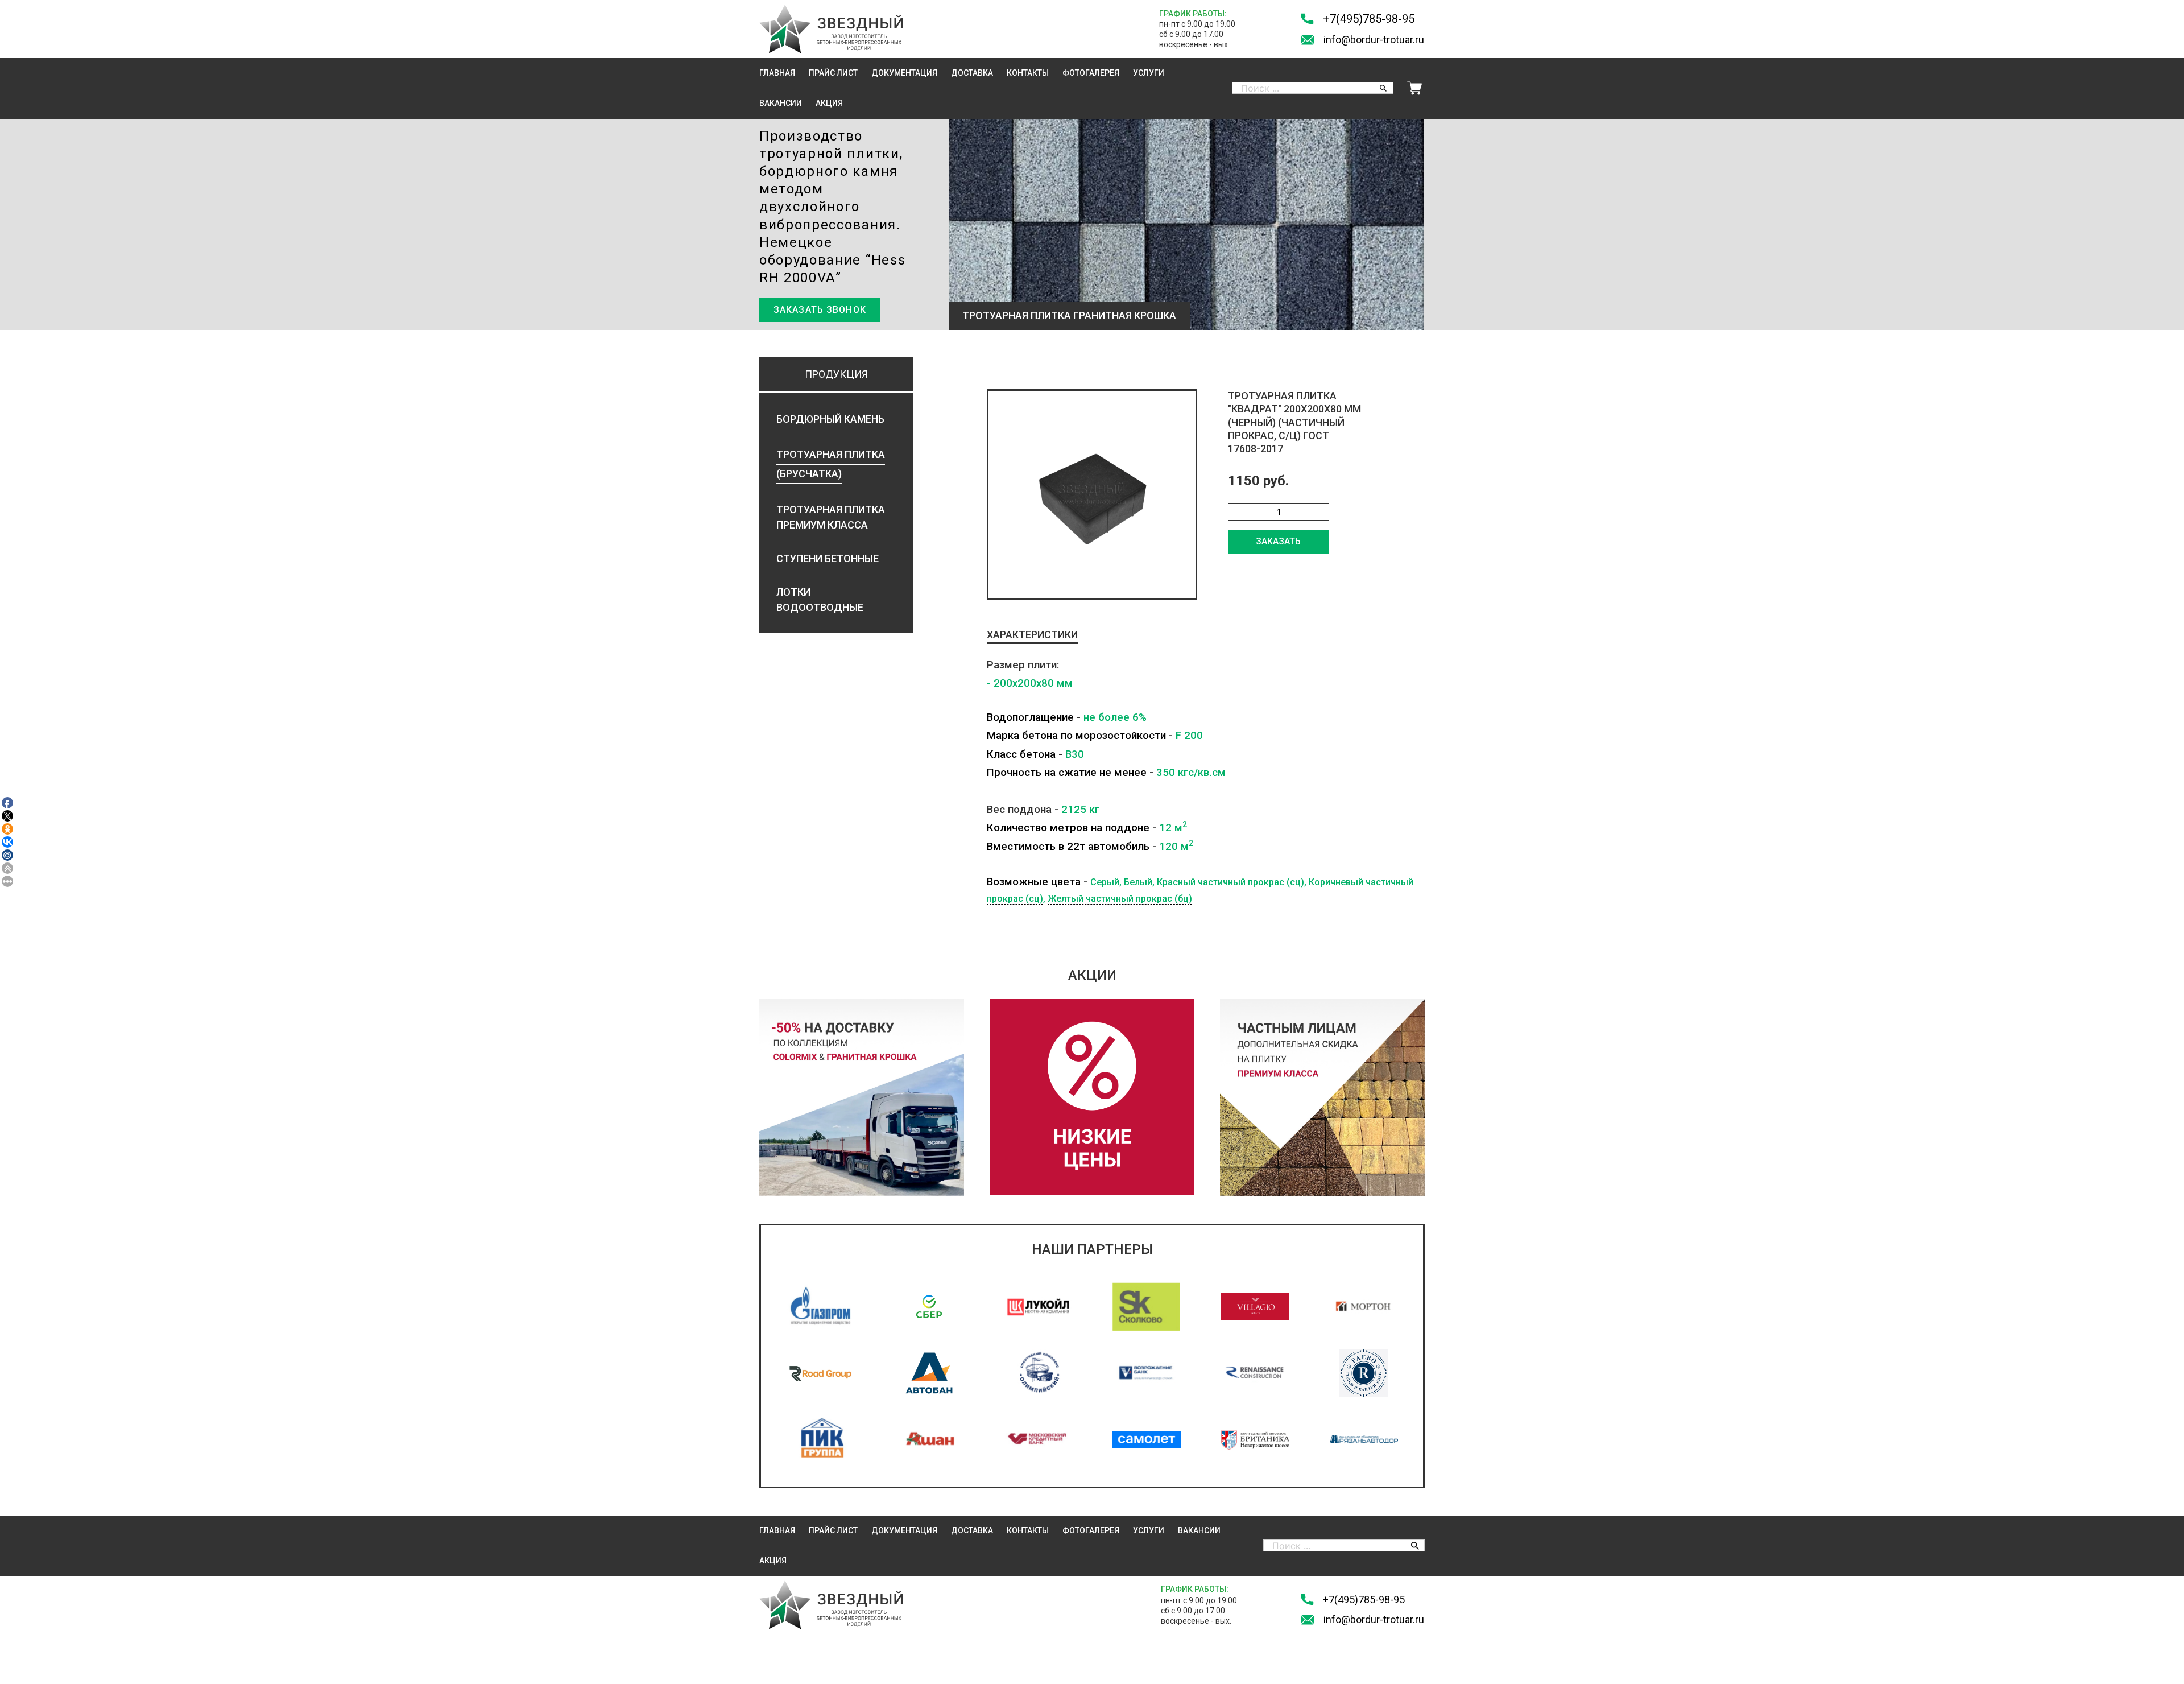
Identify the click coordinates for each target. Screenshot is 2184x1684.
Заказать (1278, 541)
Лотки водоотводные (820, 600)
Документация (904, 73)
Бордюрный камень (830, 419)
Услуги (1149, 73)
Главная (777, 73)
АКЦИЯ (829, 103)
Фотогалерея (1091, 73)
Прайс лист (833, 73)
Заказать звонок (820, 310)
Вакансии (781, 103)
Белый (1138, 882)
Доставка (972, 73)
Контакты (1028, 73)
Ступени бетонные (828, 558)
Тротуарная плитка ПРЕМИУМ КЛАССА (831, 517)
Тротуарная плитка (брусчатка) (831, 464)
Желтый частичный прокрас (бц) (1120, 899)
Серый (1105, 882)
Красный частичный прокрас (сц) (1230, 882)
